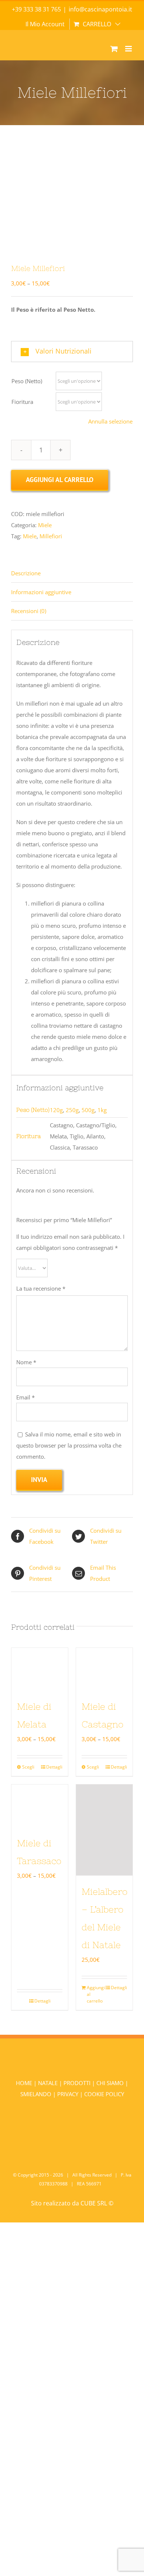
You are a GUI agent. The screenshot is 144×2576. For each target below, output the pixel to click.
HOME (25, 2083)
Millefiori (51, 536)
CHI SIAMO (111, 2083)
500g (88, 1110)
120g (56, 1110)
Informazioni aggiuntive (41, 592)
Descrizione (26, 573)
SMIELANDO (37, 2094)
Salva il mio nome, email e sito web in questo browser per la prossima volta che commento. (69, 1445)
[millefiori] (72, 199)
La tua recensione (41, 1288)
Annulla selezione (110, 421)
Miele (45, 525)
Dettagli (54, 1767)
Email (25, 1397)
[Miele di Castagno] (104, 1669)
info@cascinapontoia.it (100, 9)
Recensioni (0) (29, 611)
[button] (72, 352)
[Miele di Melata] (40, 1669)
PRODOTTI (77, 2083)
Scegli (28, 1767)
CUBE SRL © (97, 2203)
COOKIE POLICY (104, 2094)
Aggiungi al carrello (60, 480)
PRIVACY (68, 2094)
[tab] (72, 573)
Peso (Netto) (27, 381)
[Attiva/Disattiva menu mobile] (129, 49)
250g (72, 1110)
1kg (102, 1110)
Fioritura (22, 402)
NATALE (49, 2083)
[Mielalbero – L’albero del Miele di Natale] (104, 1830)
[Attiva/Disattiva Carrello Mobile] (114, 49)
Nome (26, 1362)
